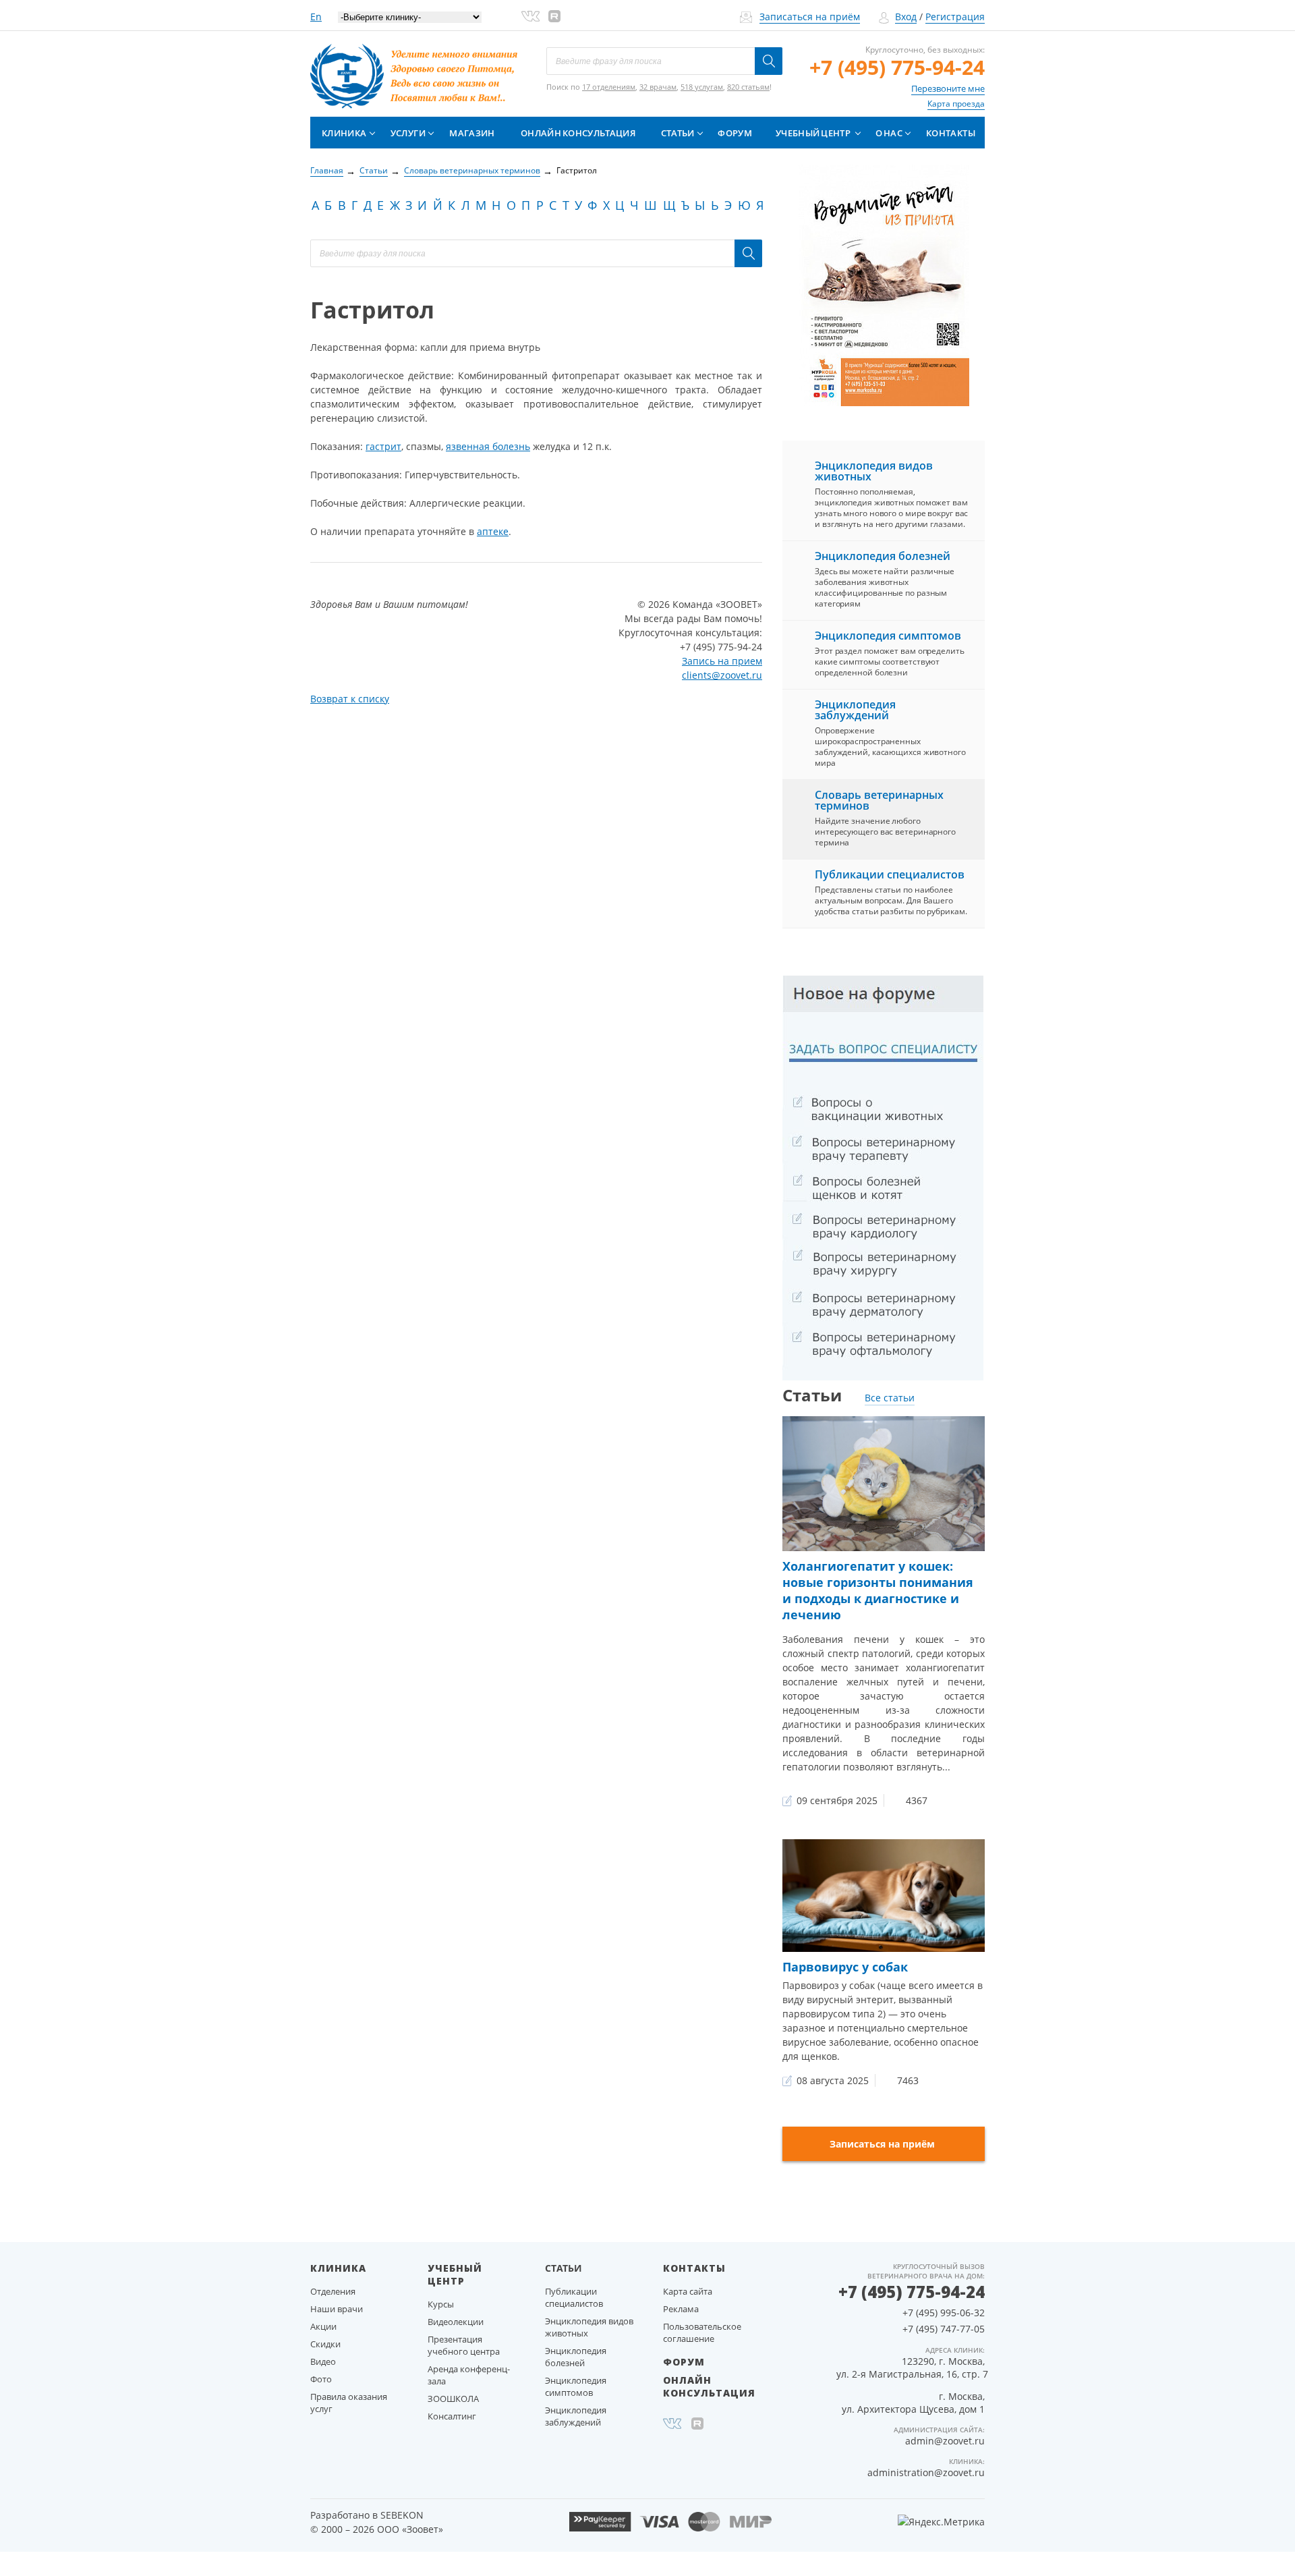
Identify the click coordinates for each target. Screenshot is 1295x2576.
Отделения (333, 2291)
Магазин (472, 133)
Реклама (681, 2309)
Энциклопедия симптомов (888, 636)
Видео (323, 2361)
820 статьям (748, 87)
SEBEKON (402, 2515)
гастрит (383, 446)
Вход (906, 17)
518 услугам (702, 87)
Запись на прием (722, 661)
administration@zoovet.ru (926, 2472)
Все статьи (890, 1398)
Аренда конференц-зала (469, 2375)
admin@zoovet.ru (945, 2441)
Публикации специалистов (890, 874)
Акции (323, 2326)
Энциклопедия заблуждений (855, 710)
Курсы (441, 2304)
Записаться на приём (810, 17)
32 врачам (658, 87)
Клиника (344, 133)
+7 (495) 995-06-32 (944, 2313)
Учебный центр (813, 133)
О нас (889, 133)
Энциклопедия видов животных (874, 471)
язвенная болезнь (488, 446)
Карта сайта (688, 2291)
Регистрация (955, 17)
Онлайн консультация (578, 133)
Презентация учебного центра (464, 2345)
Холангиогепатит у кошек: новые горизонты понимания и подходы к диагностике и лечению (878, 1590)
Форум (735, 133)
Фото (321, 2379)
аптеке (493, 531)
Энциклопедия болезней (883, 556)
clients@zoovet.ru (722, 675)
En (316, 17)
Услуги (408, 133)
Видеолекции (456, 2322)
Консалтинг (452, 2416)
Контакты (951, 133)
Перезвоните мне (948, 88)
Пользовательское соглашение (702, 2332)
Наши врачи (337, 2309)
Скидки (325, 2344)
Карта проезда (956, 104)
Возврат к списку (350, 699)
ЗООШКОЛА (453, 2399)
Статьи (678, 133)
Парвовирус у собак (845, 1967)
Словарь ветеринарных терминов (879, 800)
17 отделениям (609, 87)
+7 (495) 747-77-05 (944, 2329)
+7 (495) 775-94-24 (897, 67)
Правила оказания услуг (349, 2403)
